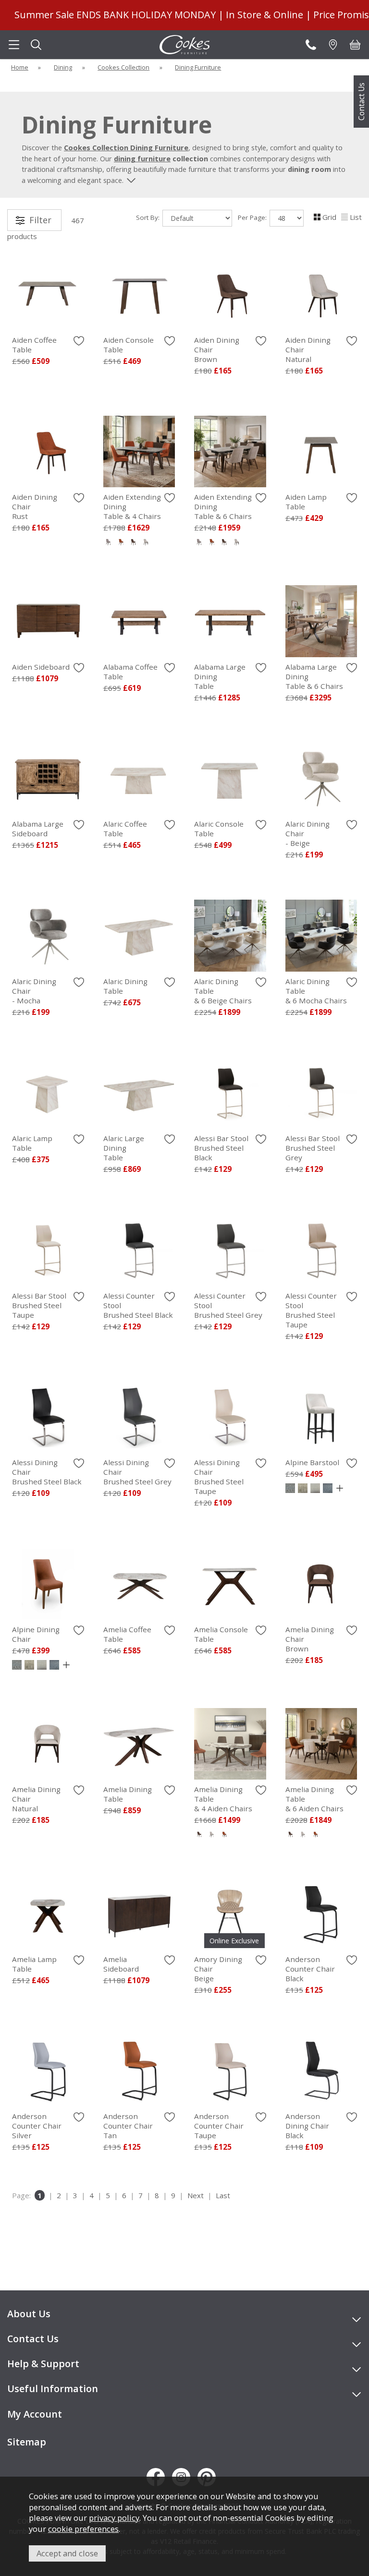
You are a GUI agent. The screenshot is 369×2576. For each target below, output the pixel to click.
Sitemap (27, 2442)
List (356, 217)
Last (223, 2195)
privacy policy (114, 2518)
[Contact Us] (311, 45)
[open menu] (14, 45)
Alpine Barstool (312, 1462)
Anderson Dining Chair (307, 2126)
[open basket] (355, 45)
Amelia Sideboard (121, 1964)
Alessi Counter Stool (311, 1310)
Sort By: (149, 217)
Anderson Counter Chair (310, 1969)
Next (196, 2195)
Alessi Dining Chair (219, 1477)
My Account (35, 2414)
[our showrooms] (333, 45)
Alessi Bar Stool (221, 1148)
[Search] (36, 45)
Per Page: (253, 217)
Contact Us (361, 102)
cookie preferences (83, 2529)
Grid (329, 217)
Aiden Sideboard (41, 667)
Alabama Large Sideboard (38, 829)
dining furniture (142, 158)
